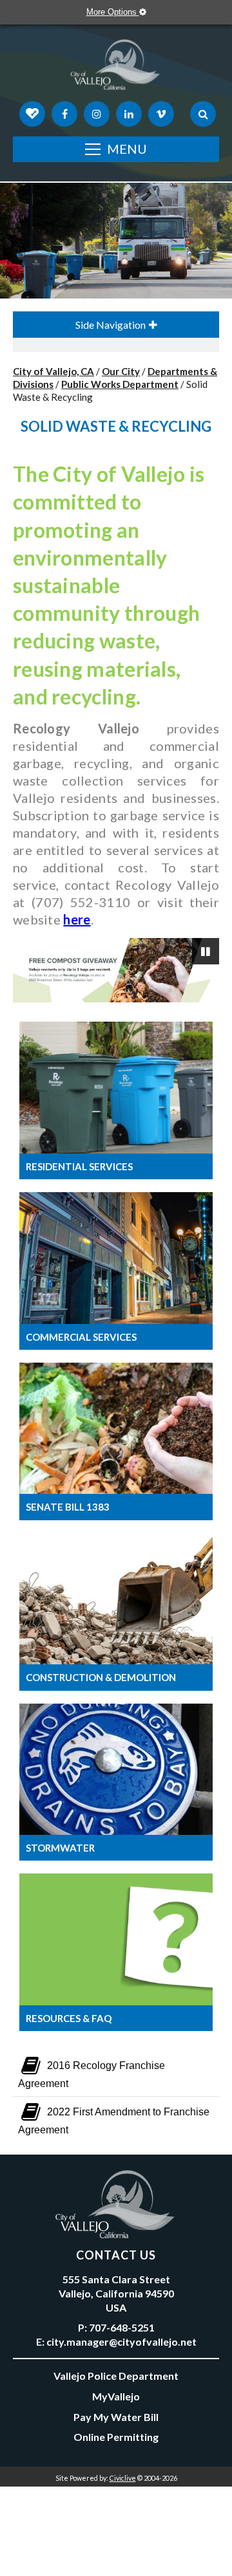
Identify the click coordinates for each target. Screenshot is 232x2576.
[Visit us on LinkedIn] (129, 114)
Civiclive (123, 2478)
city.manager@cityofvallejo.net (121, 2341)
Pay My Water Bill (116, 2417)
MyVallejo (116, 2396)
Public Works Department (120, 384)
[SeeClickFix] (32, 114)
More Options (113, 12)
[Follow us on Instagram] (97, 114)
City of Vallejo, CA (53, 371)
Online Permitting (116, 2437)
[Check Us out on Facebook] (64, 114)
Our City (121, 371)
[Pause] (206, 952)
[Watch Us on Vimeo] (161, 114)
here (77, 919)
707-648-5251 (122, 2327)
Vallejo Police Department (116, 2376)
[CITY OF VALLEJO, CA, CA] (116, 68)
